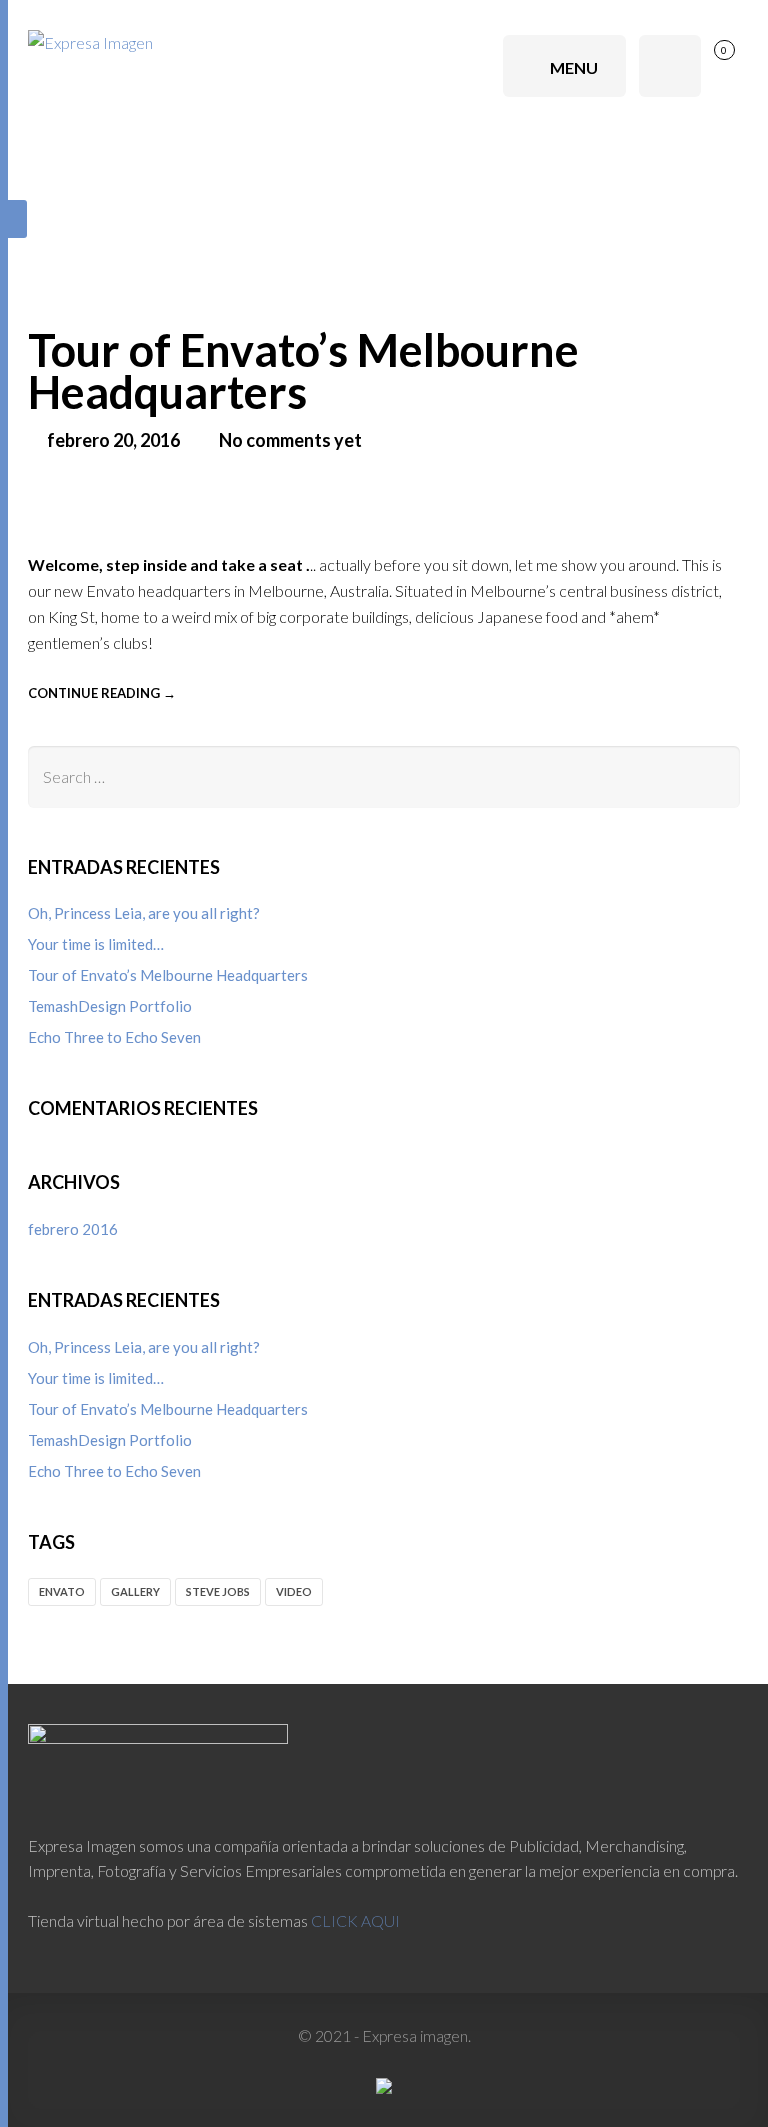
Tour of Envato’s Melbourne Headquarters (303, 371)
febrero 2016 (73, 1229)
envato (62, 1591)
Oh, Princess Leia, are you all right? (144, 913)
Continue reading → (102, 693)
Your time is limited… (96, 944)
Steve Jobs (218, 1591)
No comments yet (290, 440)
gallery (135, 1591)
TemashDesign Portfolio (110, 1006)
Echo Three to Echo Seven (114, 1037)
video (294, 1591)
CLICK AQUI (355, 1920)
